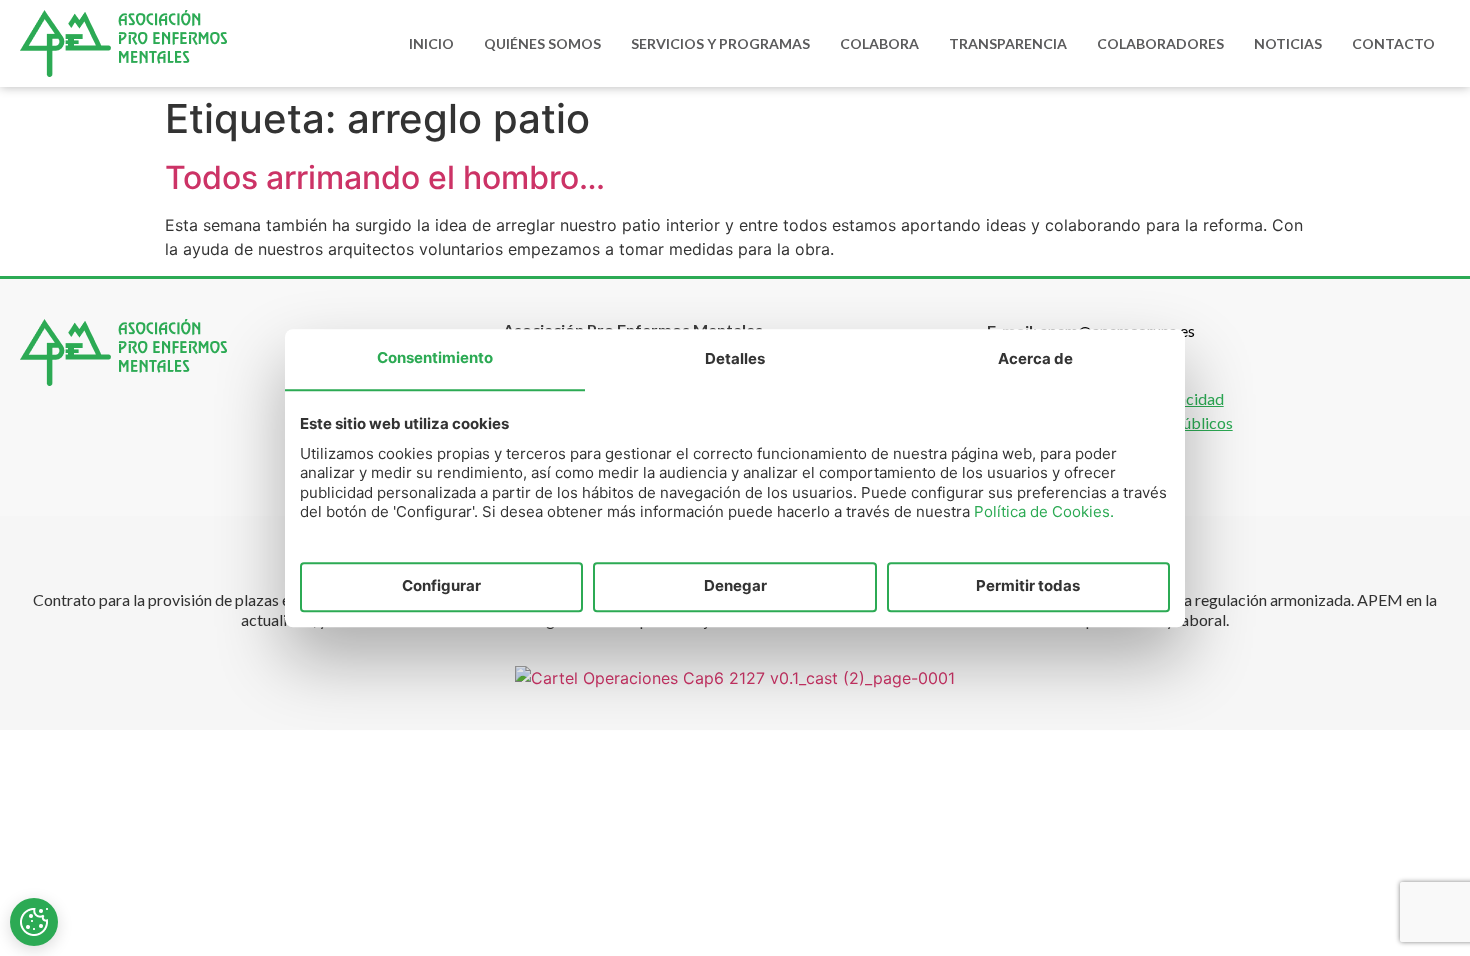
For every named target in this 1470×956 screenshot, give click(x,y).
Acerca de (1035, 358)
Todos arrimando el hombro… (385, 177)
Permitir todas (1028, 586)
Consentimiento (435, 357)
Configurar (441, 586)
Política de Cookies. (1044, 511)
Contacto (1393, 43)
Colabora (879, 43)
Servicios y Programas (720, 43)
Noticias (1288, 43)
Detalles (735, 358)
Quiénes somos (542, 43)
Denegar (735, 586)
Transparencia (1008, 43)
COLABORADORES (1160, 43)
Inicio (431, 43)
